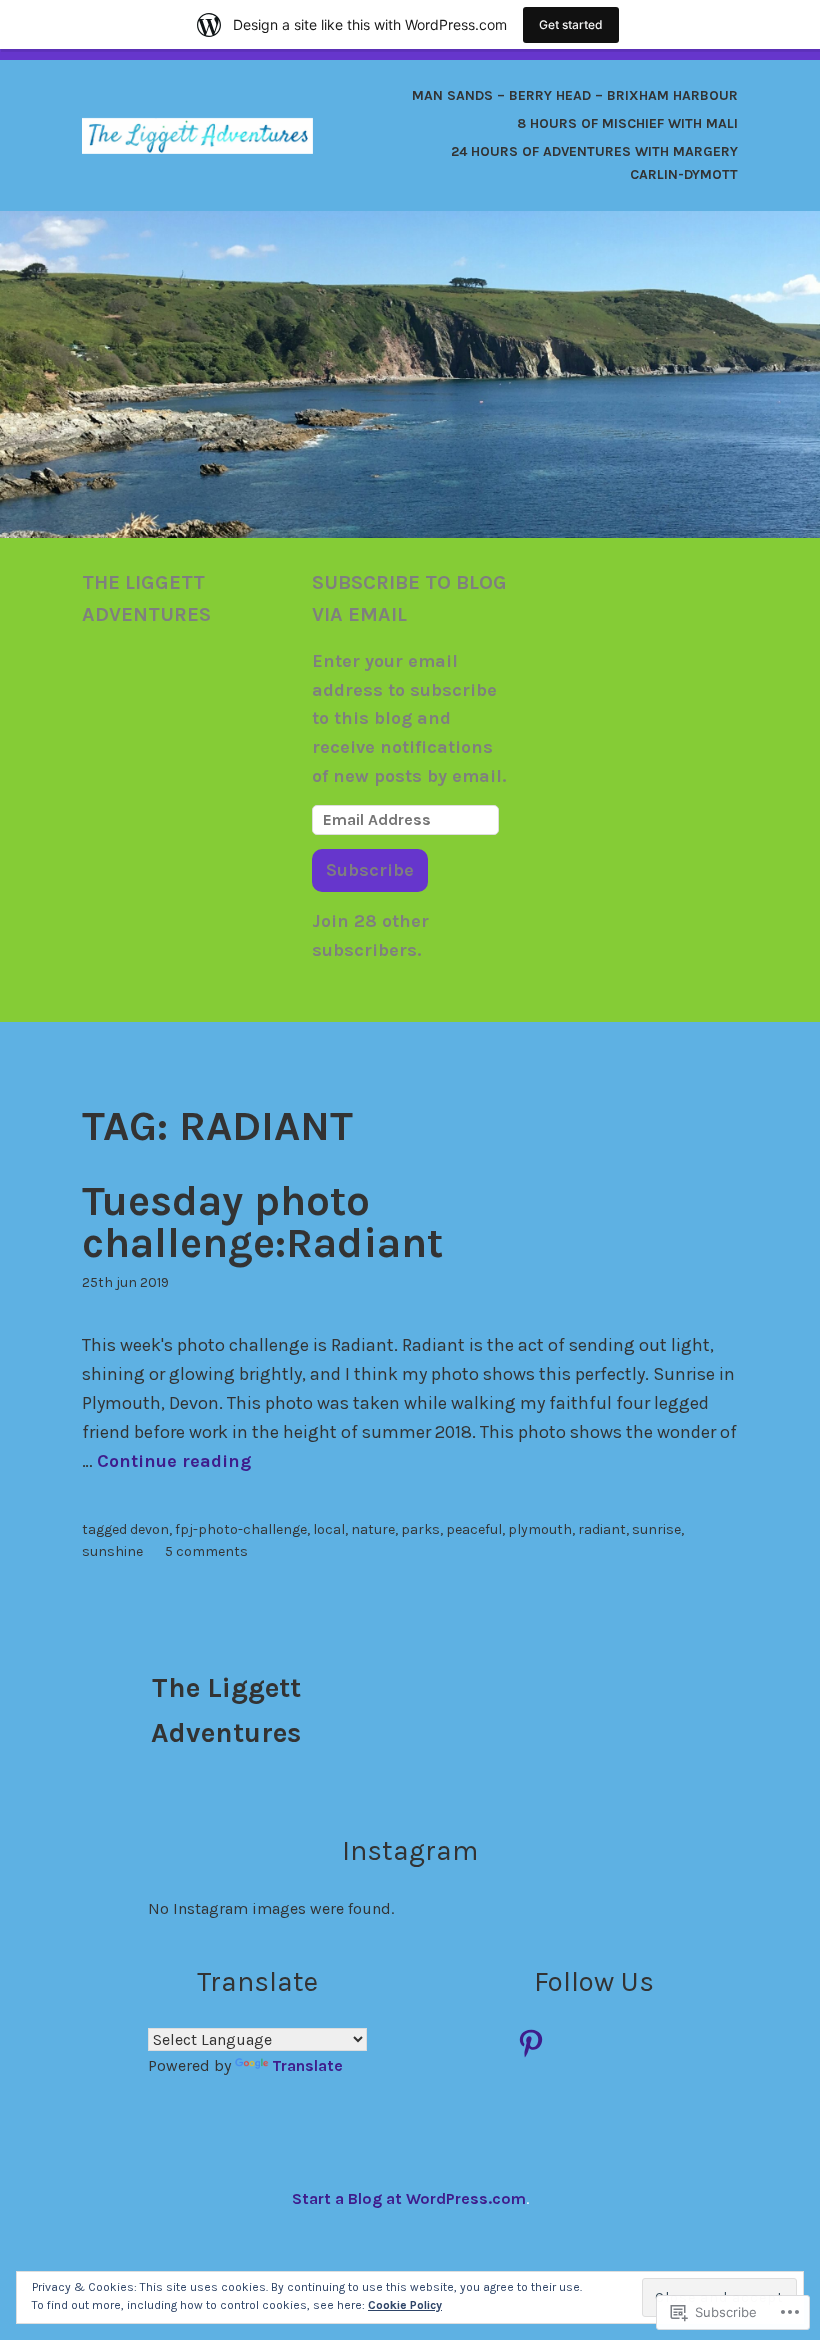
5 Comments (206, 1551)
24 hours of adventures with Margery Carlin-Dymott (594, 162)
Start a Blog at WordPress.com (409, 2198)
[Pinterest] (531, 2043)
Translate (307, 2065)
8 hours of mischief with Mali (627, 123)
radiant (602, 1529)
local (329, 1529)
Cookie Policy (405, 2305)
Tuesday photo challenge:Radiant (262, 1222)
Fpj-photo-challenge (241, 1529)
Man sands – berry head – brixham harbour (575, 95)
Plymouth (540, 1529)
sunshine (112, 1551)
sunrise (656, 1529)
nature (373, 1529)
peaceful (474, 1529)
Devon (149, 1529)
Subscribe (370, 870)
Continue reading (174, 1461)
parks (420, 1529)
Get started (571, 24)
